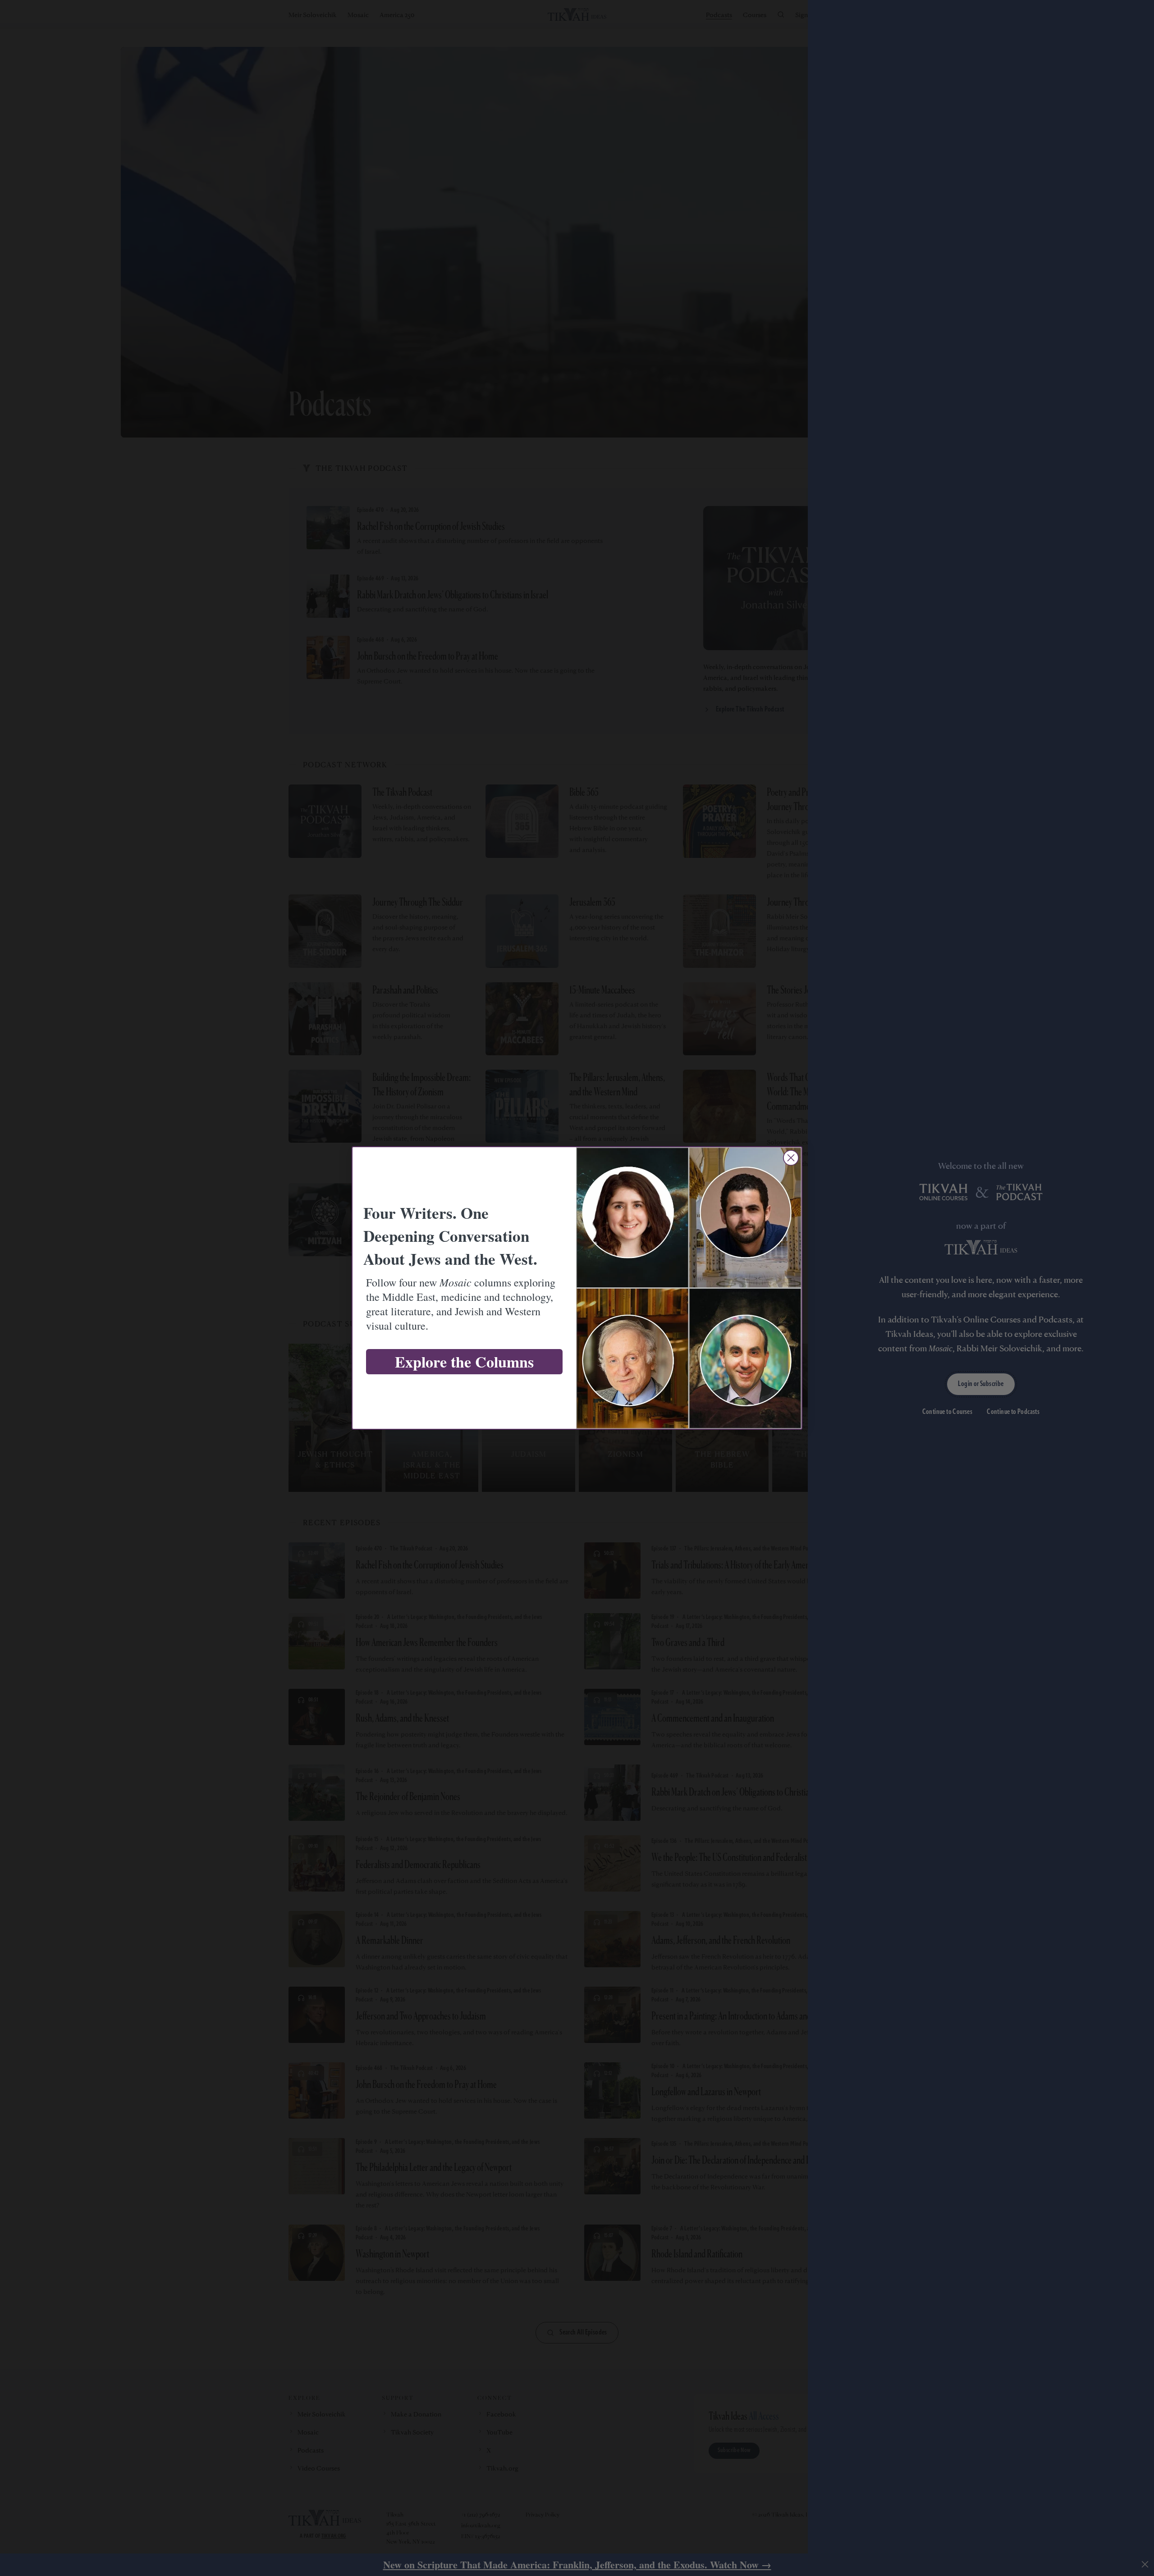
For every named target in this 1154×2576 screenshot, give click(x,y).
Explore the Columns (464, 1362)
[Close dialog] (791, 1158)
